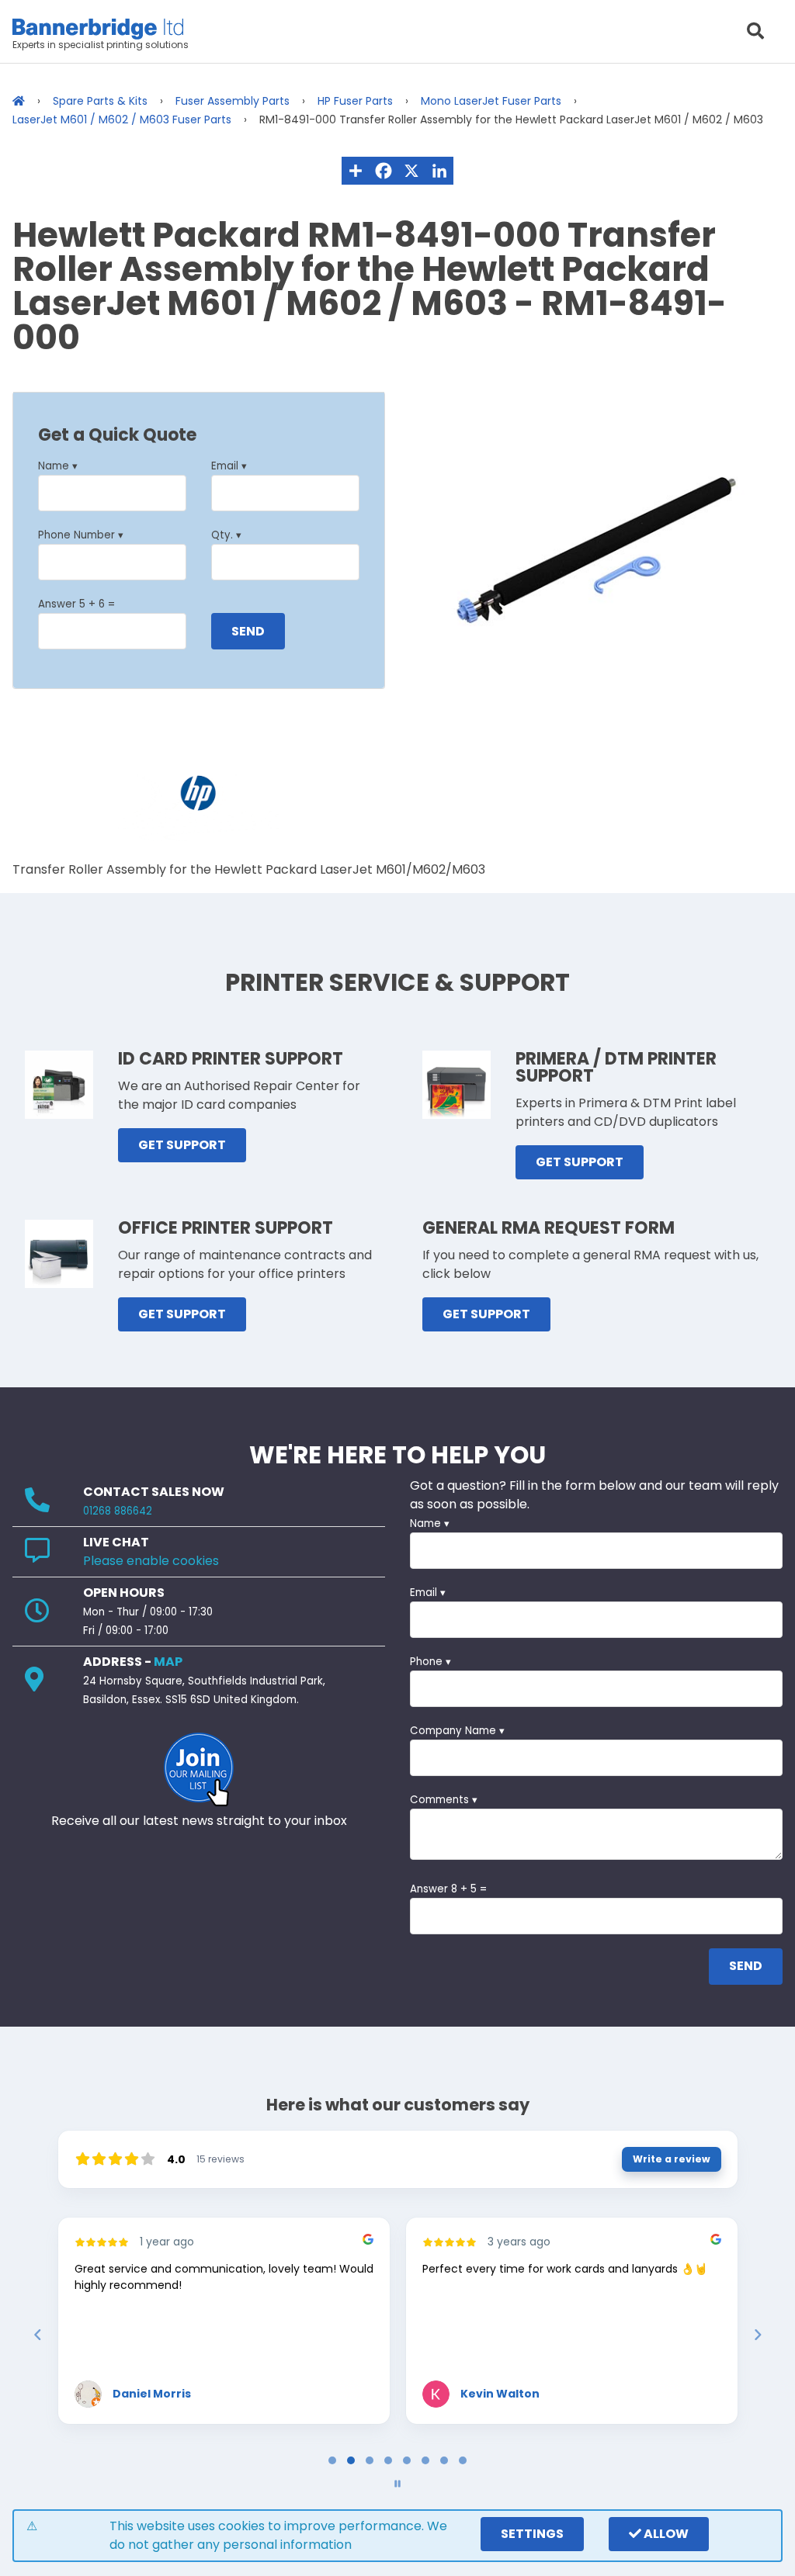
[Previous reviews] (37, 2335)
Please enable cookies (151, 1561)
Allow (665, 2534)
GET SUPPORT (182, 1145)
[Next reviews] (757, 2335)
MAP (168, 1662)
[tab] (332, 2460)
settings (532, 2534)
